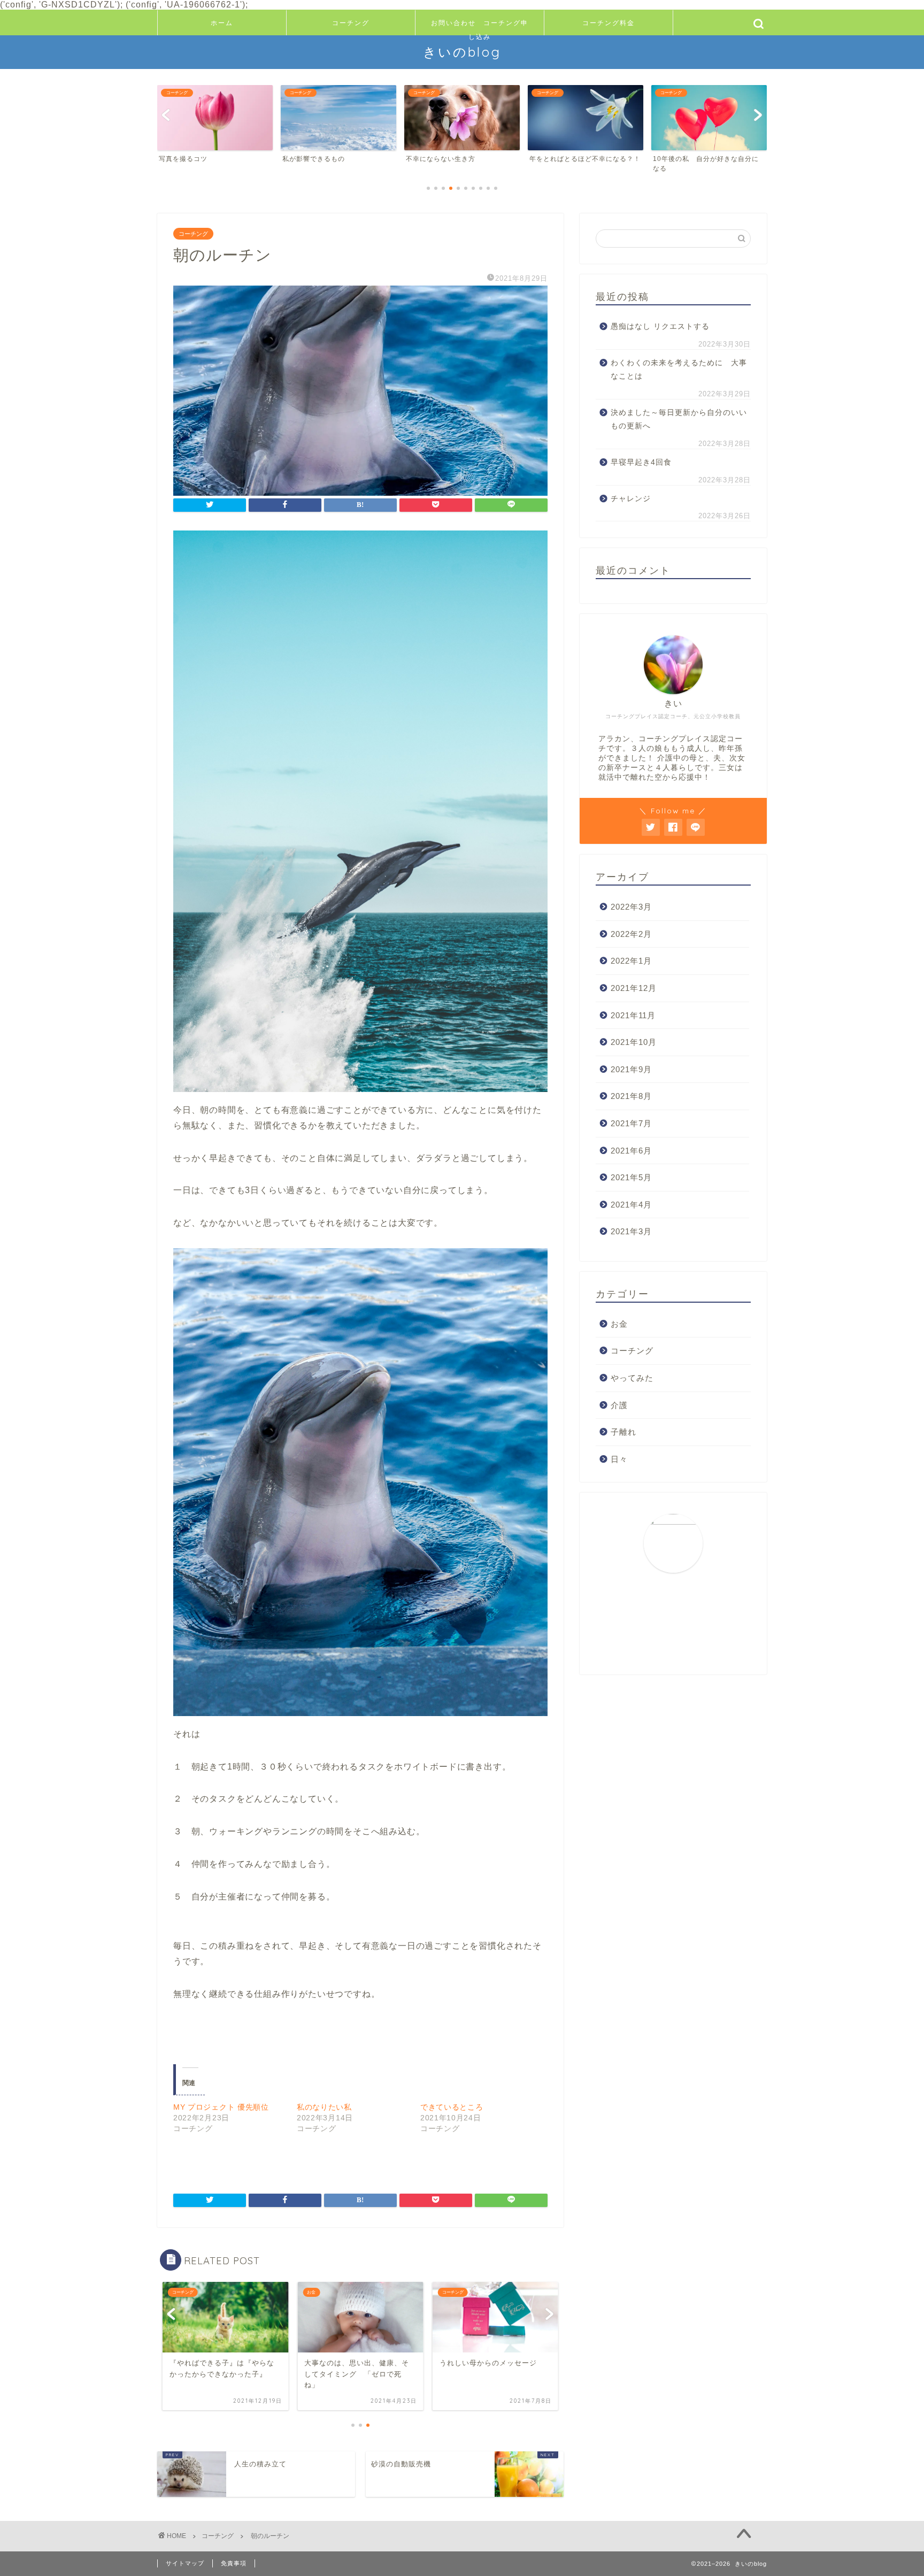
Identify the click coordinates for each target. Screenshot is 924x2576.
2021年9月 (631, 1069)
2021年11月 (633, 1015)
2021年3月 (631, 1231)
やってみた (632, 1378)
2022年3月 (631, 907)
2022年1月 (631, 961)
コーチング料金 (609, 23)
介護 (619, 1405)
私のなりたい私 (324, 2107)
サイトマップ (185, 2563)
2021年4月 (631, 1205)
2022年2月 (631, 934)
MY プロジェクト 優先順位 (221, 2107)
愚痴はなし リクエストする (660, 326)
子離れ (623, 1432)
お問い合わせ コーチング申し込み (480, 27)
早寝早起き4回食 (641, 462)
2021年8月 (631, 1096)
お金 (619, 1324)
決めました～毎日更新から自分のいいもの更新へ (679, 420)
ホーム (222, 23)
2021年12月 (634, 988)
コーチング (351, 23)
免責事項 (234, 2563)
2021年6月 (631, 1151)
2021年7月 (631, 1123)
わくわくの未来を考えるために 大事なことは (679, 370)
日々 (619, 1459)
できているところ (452, 2107)
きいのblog (462, 52)
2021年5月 (631, 1177)
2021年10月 (634, 1042)
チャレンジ (631, 499)
